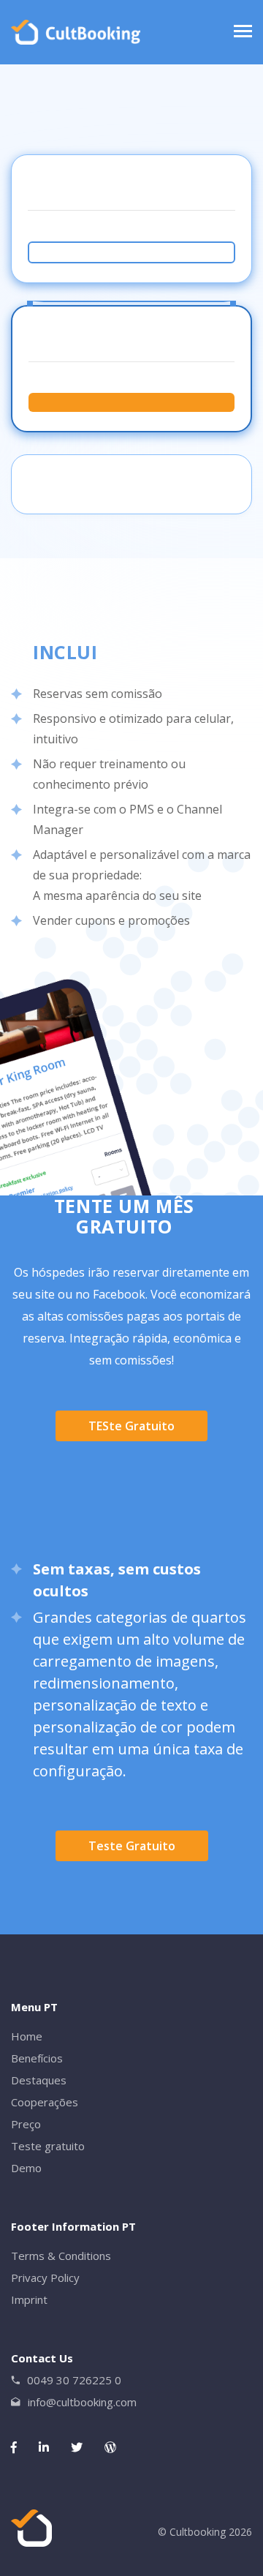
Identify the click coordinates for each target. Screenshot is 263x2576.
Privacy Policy (45, 2278)
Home (27, 2036)
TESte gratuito (131, 1426)
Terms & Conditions (61, 2256)
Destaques (39, 2080)
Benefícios (37, 2058)
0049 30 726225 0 (74, 2380)
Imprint (29, 2299)
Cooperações (45, 2102)
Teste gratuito (132, 1846)
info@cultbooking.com (82, 2402)
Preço (26, 2124)
